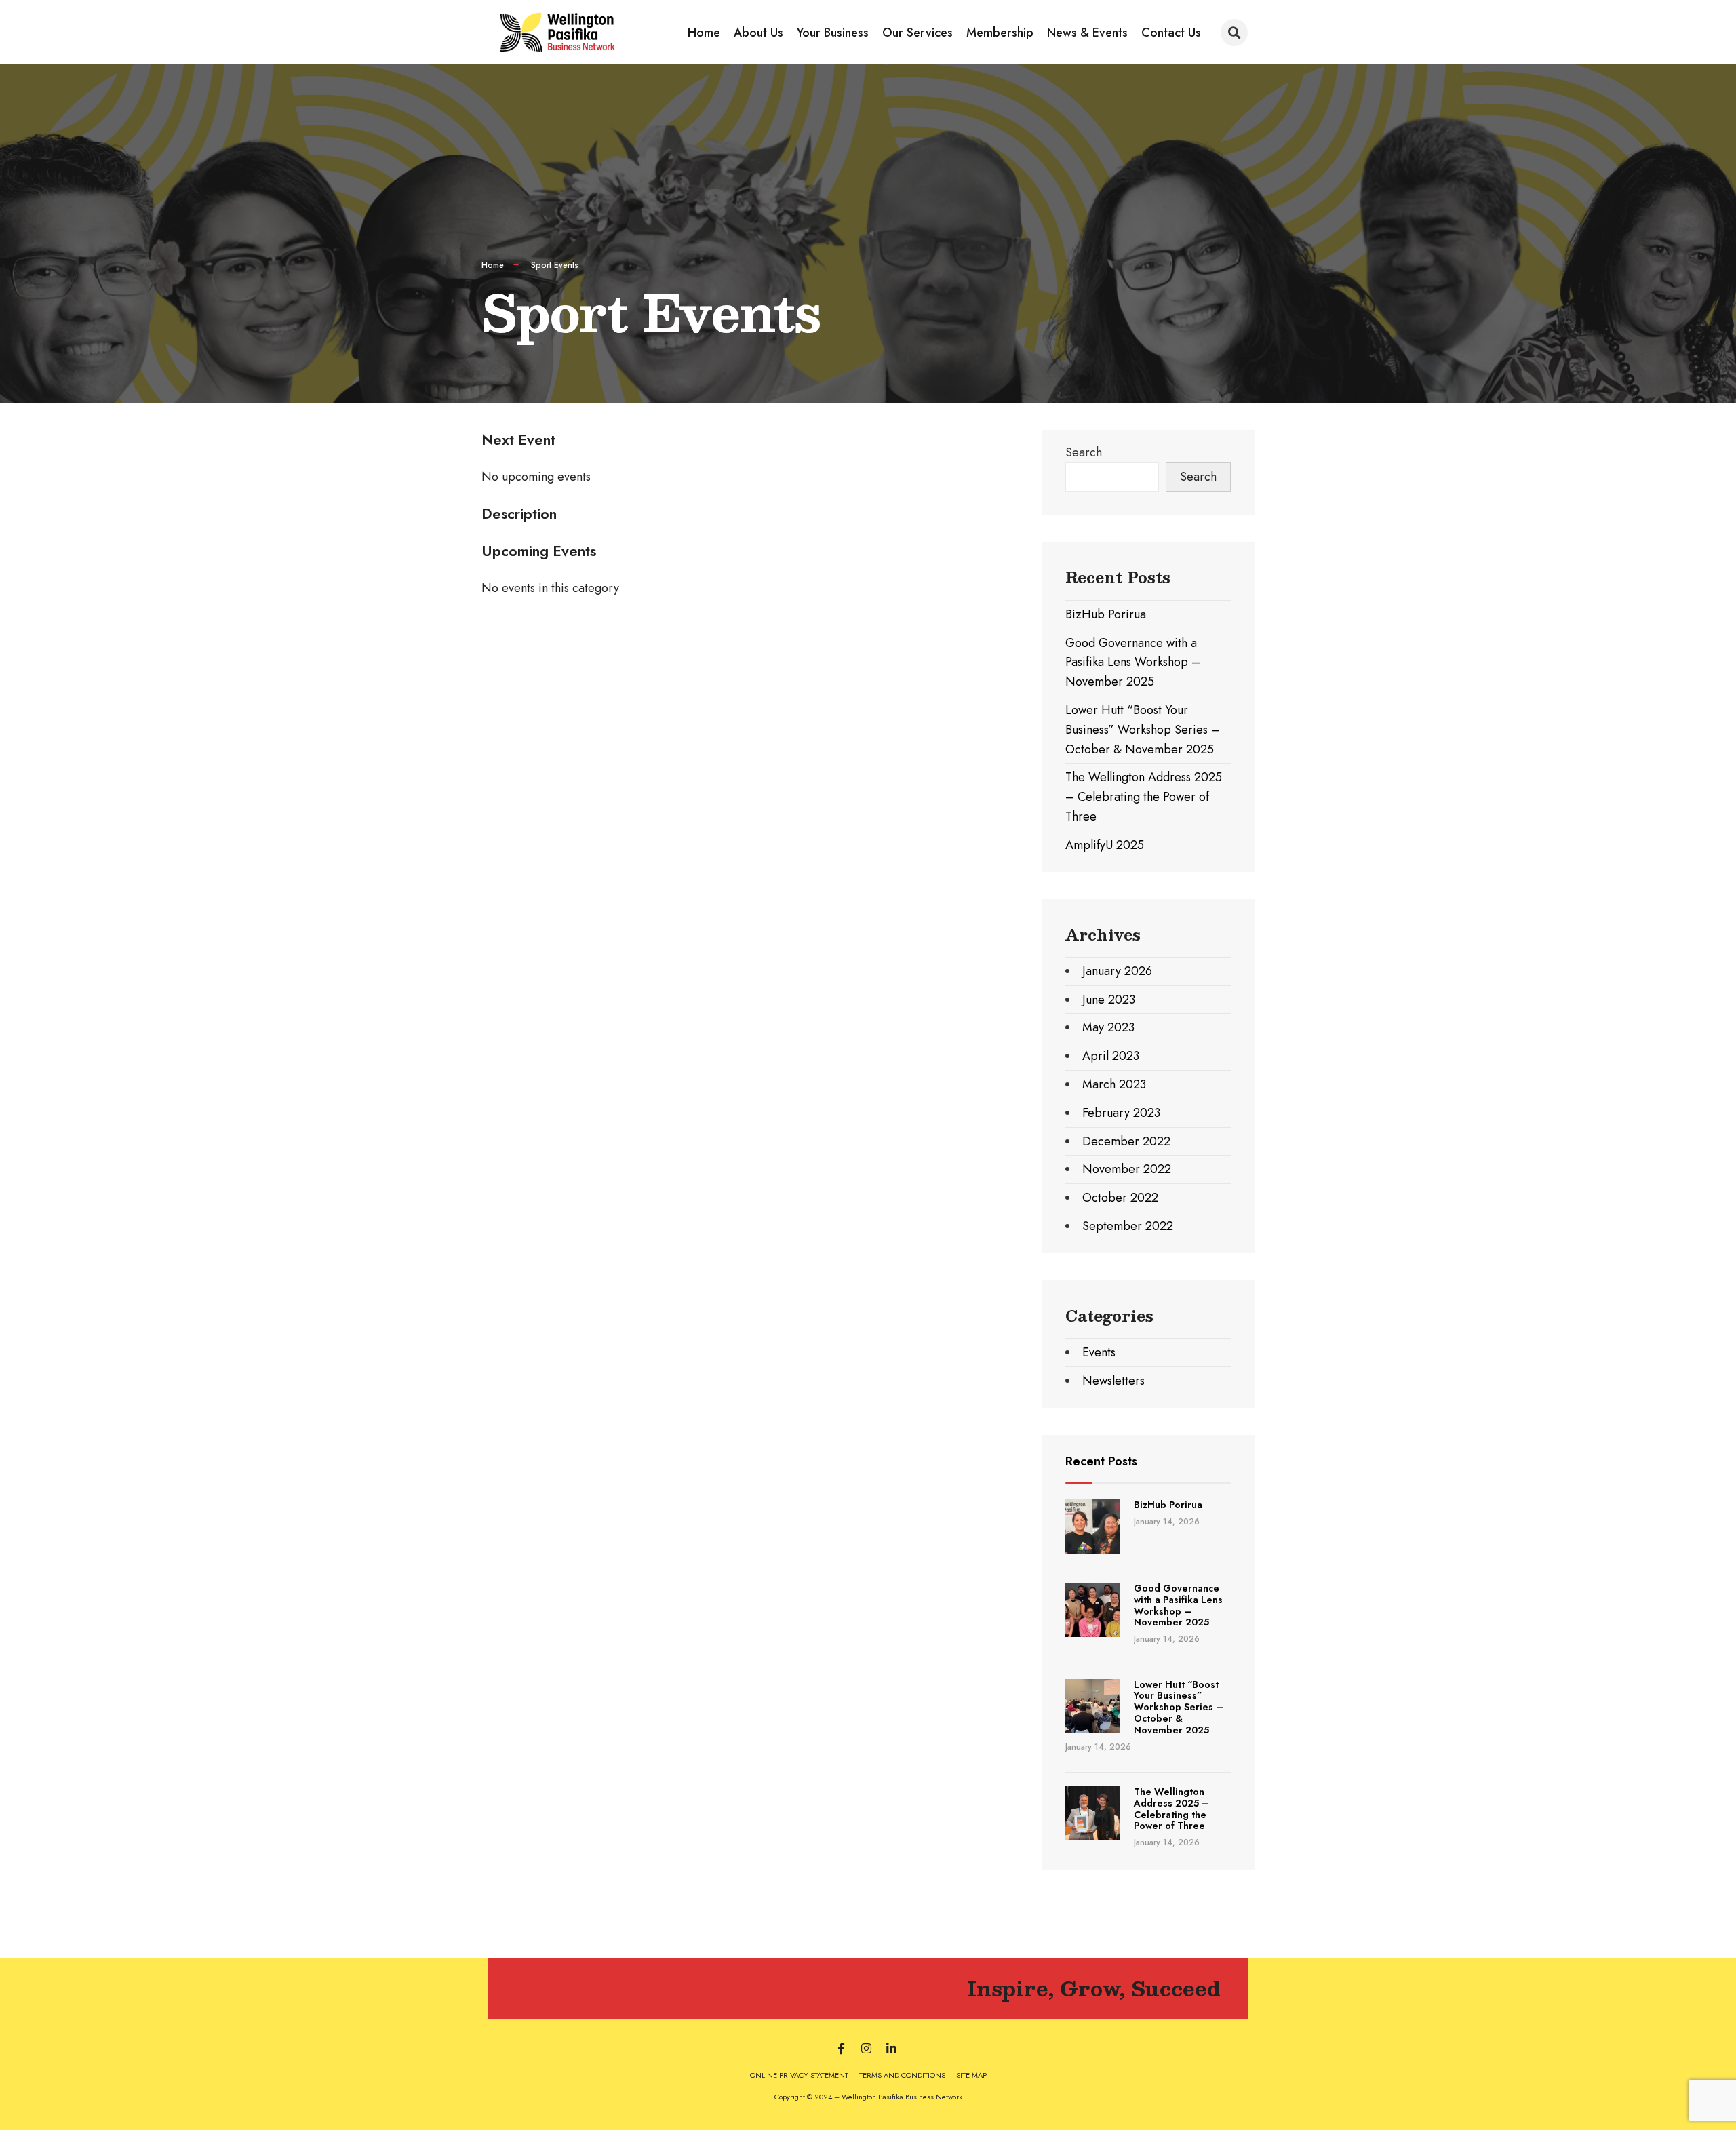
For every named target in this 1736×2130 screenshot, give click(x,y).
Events (1099, 1352)
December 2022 (1126, 1141)
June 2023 (1109, 1000)
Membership (1000, 33)
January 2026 (1117, 971)
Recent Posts (1101, 1461)
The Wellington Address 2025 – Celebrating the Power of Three (1144, 797)
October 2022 (1120, 1198)
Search (1084, 452)
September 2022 (1128, 1226)
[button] (1234, 33)
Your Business (833, 33)
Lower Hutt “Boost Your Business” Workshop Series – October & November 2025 (1143, 730)
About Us (758, 33)
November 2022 (1127, 1169)
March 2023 (1114, 1084)
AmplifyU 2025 (1105, 845)
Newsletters (1113, 1381)
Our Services (918, 33)
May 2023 (1108, 1027)
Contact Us (1171, 33)
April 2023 (1111, 1056)
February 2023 (1121, 1113)
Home (704, 33)
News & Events (1087, 33)
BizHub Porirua (1106, 614)
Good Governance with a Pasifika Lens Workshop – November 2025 (1133, 663)
